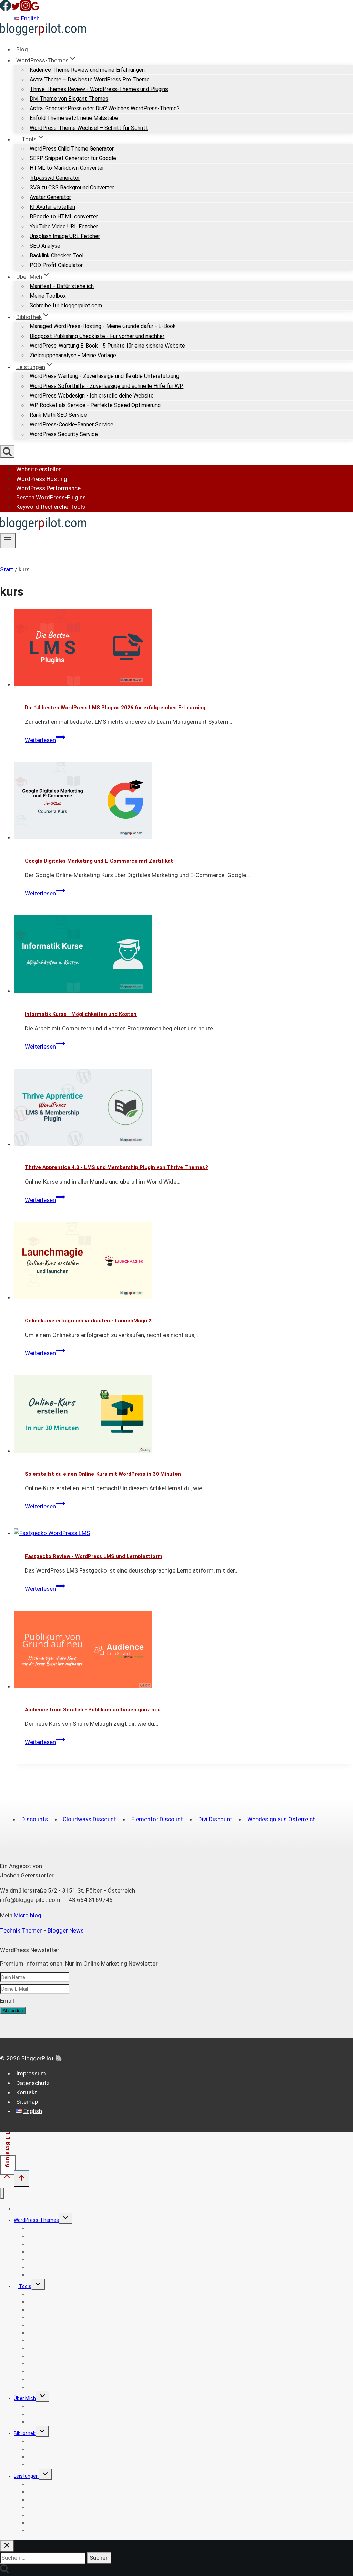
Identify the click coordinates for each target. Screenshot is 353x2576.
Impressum (31, 2073)
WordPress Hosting (42, 478)
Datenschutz (33, 2083)
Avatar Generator (50, 197)
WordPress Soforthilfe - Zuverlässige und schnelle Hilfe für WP (107, 386)
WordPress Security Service (64, 435)
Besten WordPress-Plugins (51, 497)
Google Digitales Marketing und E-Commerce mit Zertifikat (99, 861)
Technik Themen (21, 1930)
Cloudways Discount (89, 1819)
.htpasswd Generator (55, 178)
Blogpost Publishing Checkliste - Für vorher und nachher (97, 336)
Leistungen (26, 2476)
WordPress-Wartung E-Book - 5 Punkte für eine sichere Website (107, 346)
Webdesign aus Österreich (281, 1819)
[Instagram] (26, 9)
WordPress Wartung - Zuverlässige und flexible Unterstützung (104, 376)
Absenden (13, 2011)
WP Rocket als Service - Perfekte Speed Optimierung (95, 405)
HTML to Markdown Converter (67, 168)
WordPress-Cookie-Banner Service (72, 425)
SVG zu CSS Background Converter (72, 188)
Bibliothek (25, 2433)
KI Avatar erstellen (52, 207)
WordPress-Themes (36, 2220)
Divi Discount (215, 1819)
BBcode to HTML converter (64, 217)
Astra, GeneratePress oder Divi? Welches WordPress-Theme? (105, 109)
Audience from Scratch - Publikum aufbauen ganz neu (93, 1710)
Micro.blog (28, 1915)
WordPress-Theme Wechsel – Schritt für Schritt (89, 128)
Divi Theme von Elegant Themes (69, 99)
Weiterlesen (45, 740)
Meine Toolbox (48, 296)
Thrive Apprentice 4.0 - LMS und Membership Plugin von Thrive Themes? (116, 1167)
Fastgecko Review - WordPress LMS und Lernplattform (94, 1556)
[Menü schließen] (2, 2193)
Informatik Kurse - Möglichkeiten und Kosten (81, 1014)
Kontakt (27, 2092)
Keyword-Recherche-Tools (51, 507)
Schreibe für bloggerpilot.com (66, 305)
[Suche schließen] (7, 2546)
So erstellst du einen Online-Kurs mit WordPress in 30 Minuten (103, 1474)
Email (7, 2001)
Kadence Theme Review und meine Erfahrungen (87, 70)
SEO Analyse (45, 246)
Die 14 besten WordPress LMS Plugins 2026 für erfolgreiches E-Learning (115, 708)
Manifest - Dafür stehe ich (62, 286)
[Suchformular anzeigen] (7, 452)
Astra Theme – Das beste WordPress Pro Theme (90, 79)
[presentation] (183, 649)
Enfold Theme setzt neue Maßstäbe (74, 118)
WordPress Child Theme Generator (72, 149)
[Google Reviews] (35, 9)
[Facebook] (6, 9)
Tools (25, 2286)
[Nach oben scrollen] (7, 2179)
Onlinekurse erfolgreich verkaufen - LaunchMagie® (89, 1321)
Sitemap (27, 2102)
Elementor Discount (157, 1819)
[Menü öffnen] (8, 540)
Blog (22, 49)
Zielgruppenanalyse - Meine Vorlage (73, 355)
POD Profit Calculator (56, 265)
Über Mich (25, 2398)
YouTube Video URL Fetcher (64, 226)
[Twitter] (16, 9)
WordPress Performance (48, 488)
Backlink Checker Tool (57, 256)
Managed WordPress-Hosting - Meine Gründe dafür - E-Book (103, 326)
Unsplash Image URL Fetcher (65, 236)
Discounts (35, 1819)
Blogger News (66, 1930)
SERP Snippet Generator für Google (73, 159)
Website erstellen (39, 469)
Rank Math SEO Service (58, 415)
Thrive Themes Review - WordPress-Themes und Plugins (99, 89)
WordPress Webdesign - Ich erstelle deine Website (92, 396)
